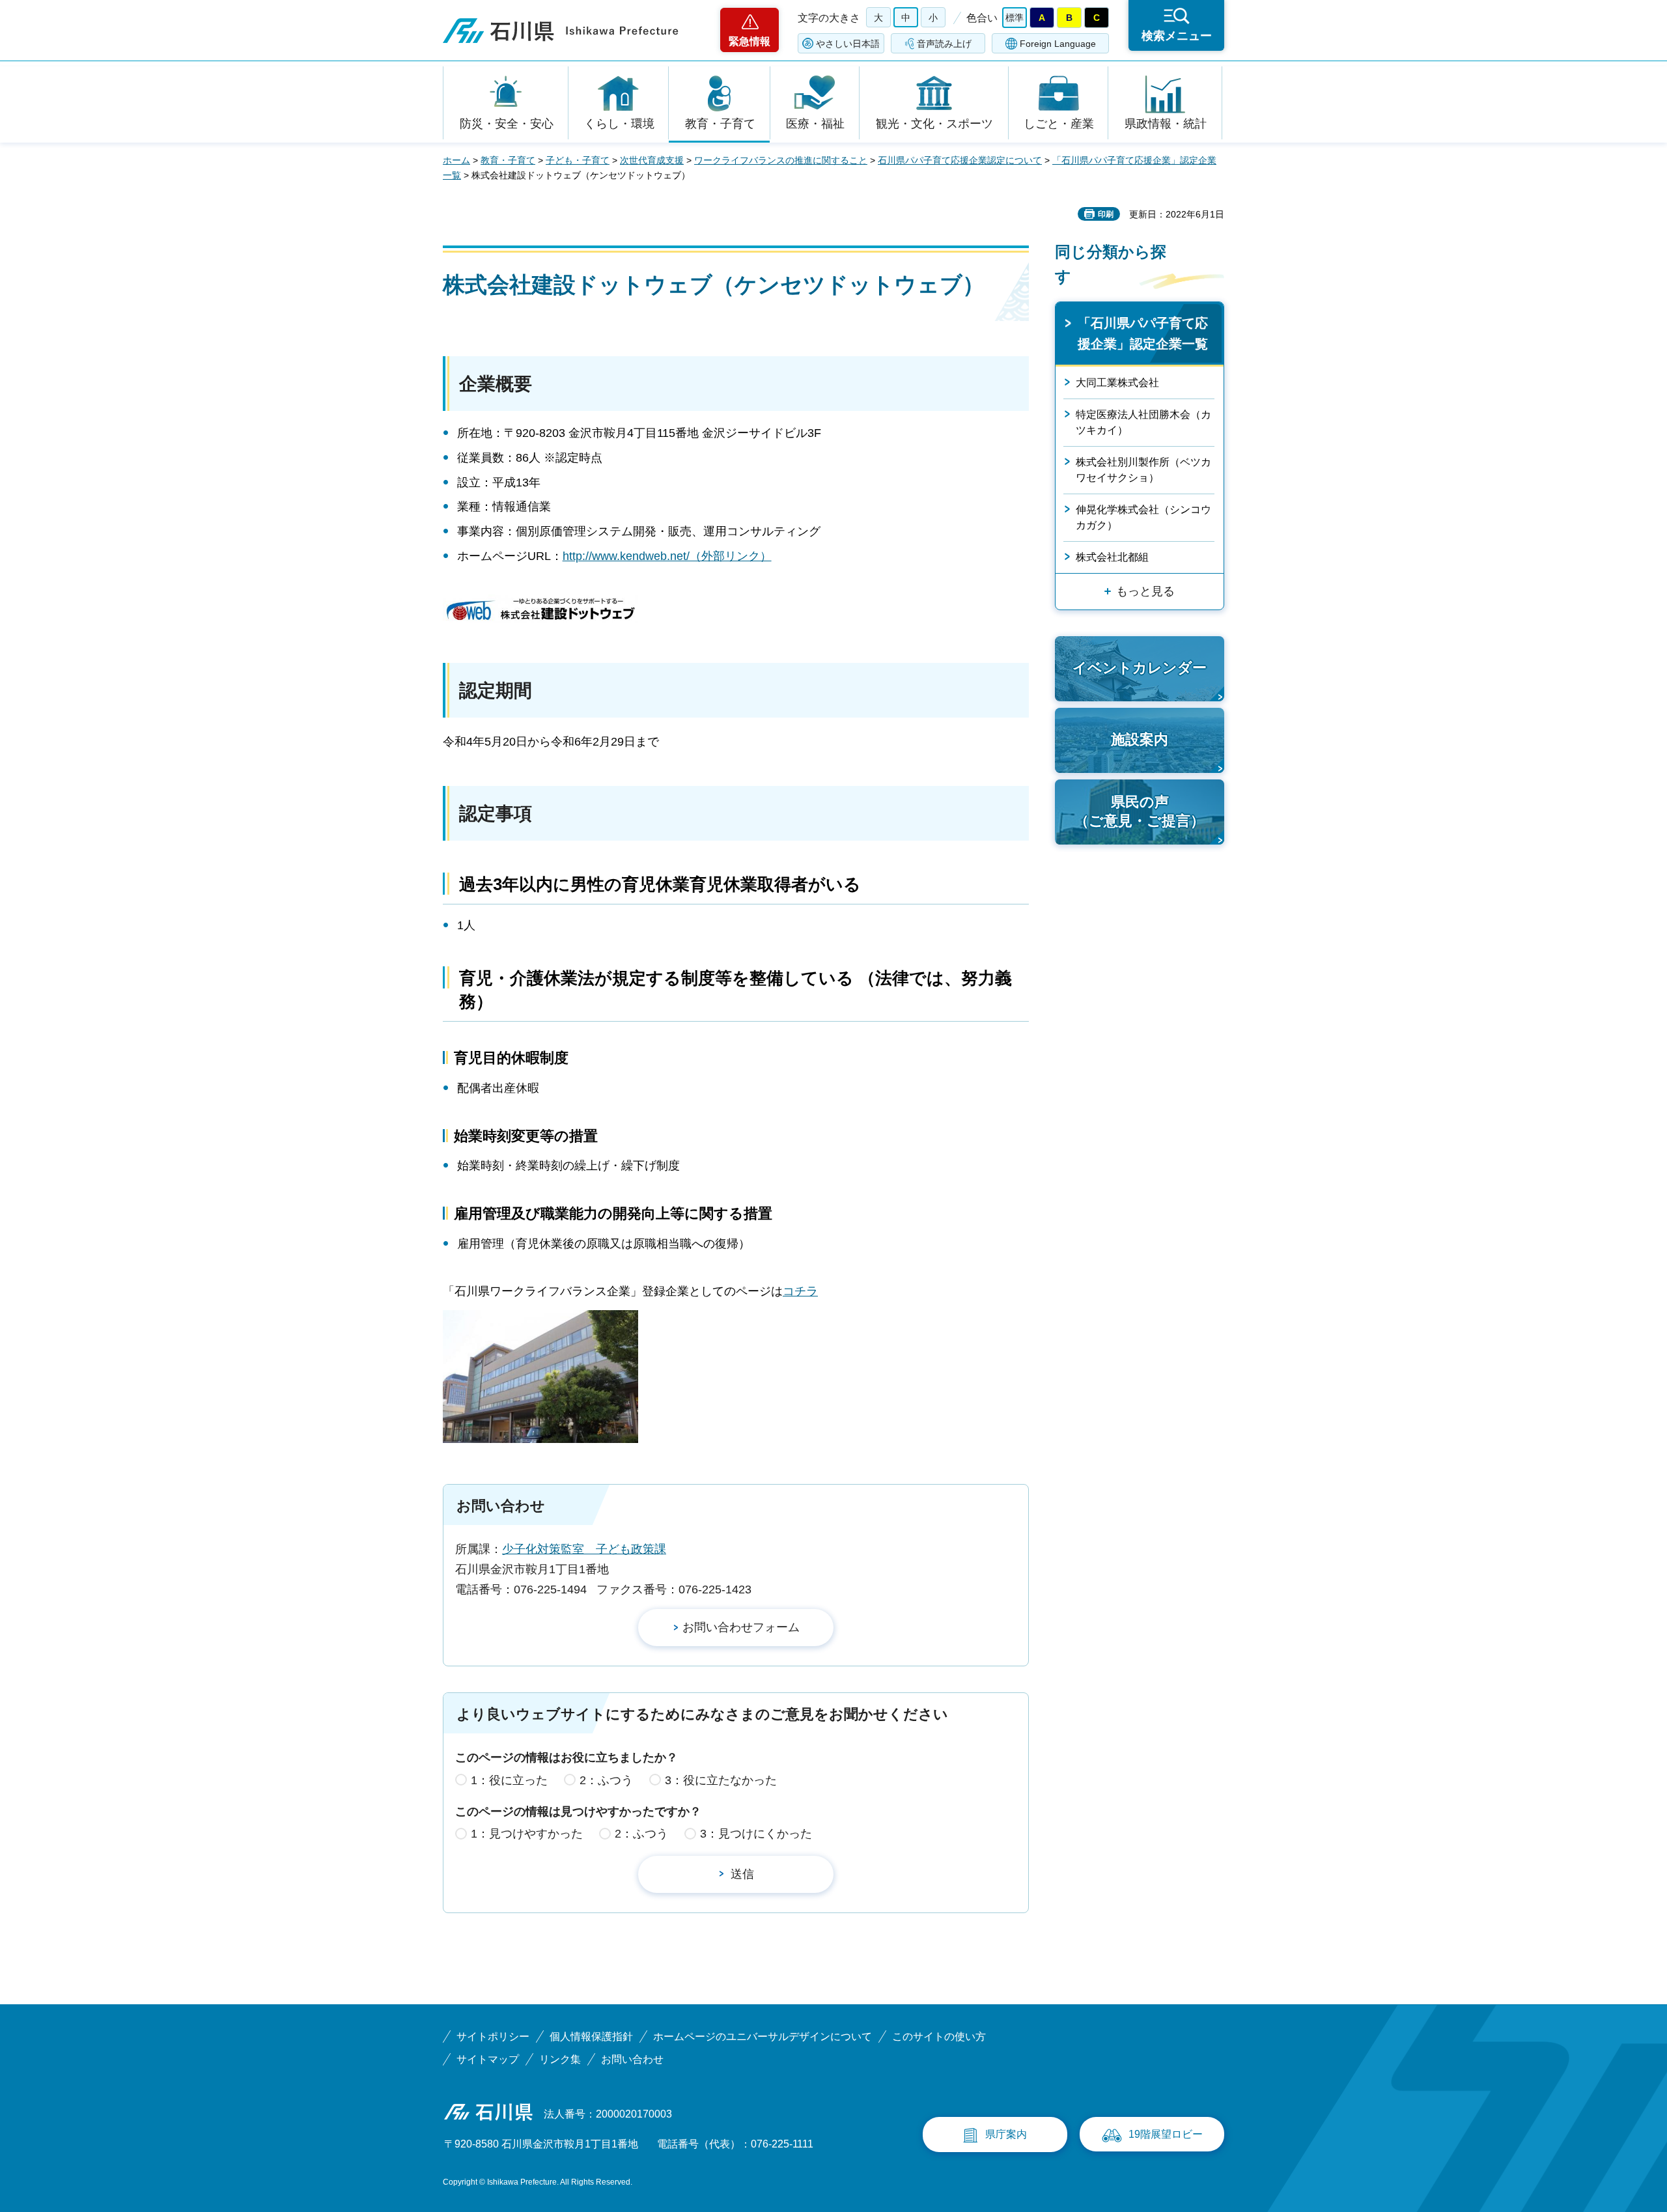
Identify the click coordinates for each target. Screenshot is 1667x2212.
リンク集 (560, 2059)
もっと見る (1145, 591)
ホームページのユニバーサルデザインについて (763, 2037)
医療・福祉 (815, 124)
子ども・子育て (578, 160)
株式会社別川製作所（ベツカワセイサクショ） (1143, 470)
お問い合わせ (632, 2059)
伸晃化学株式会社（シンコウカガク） (1143, 517)
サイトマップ (488, 2059)
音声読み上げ (944, 44)
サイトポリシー (493, 2037)
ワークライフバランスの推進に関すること (781, 160)
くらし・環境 (619, 124)
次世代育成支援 (652, 160)
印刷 (1106, 214)
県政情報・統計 (1166, 124)
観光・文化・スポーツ (934, 124)
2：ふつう (606, 1780)
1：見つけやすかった (527, 1834)
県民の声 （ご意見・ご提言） (1140, 811)
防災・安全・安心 (507, 124)
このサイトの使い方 (939, 2037)
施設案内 (1140, 739)
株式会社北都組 (1112, 557)
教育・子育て (720, 124)
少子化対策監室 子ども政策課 (584, 1549)
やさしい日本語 (848, 44)
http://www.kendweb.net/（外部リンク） (667, 556)
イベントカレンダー (1140, 668)
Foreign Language (1058, 44)
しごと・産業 (1059, 124)
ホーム (456, 160)
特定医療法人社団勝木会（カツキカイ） (1143, 422)
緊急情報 (749, 41)
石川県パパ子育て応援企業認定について (960, 160)
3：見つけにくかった (756, 1834)
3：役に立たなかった (721, 1780)
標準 (1015, 18)
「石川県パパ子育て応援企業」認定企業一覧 (1143, 333)
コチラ (800, 1291)
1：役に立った (509, 1780)
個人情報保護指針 (591, 2037)
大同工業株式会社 (1117, 383)
